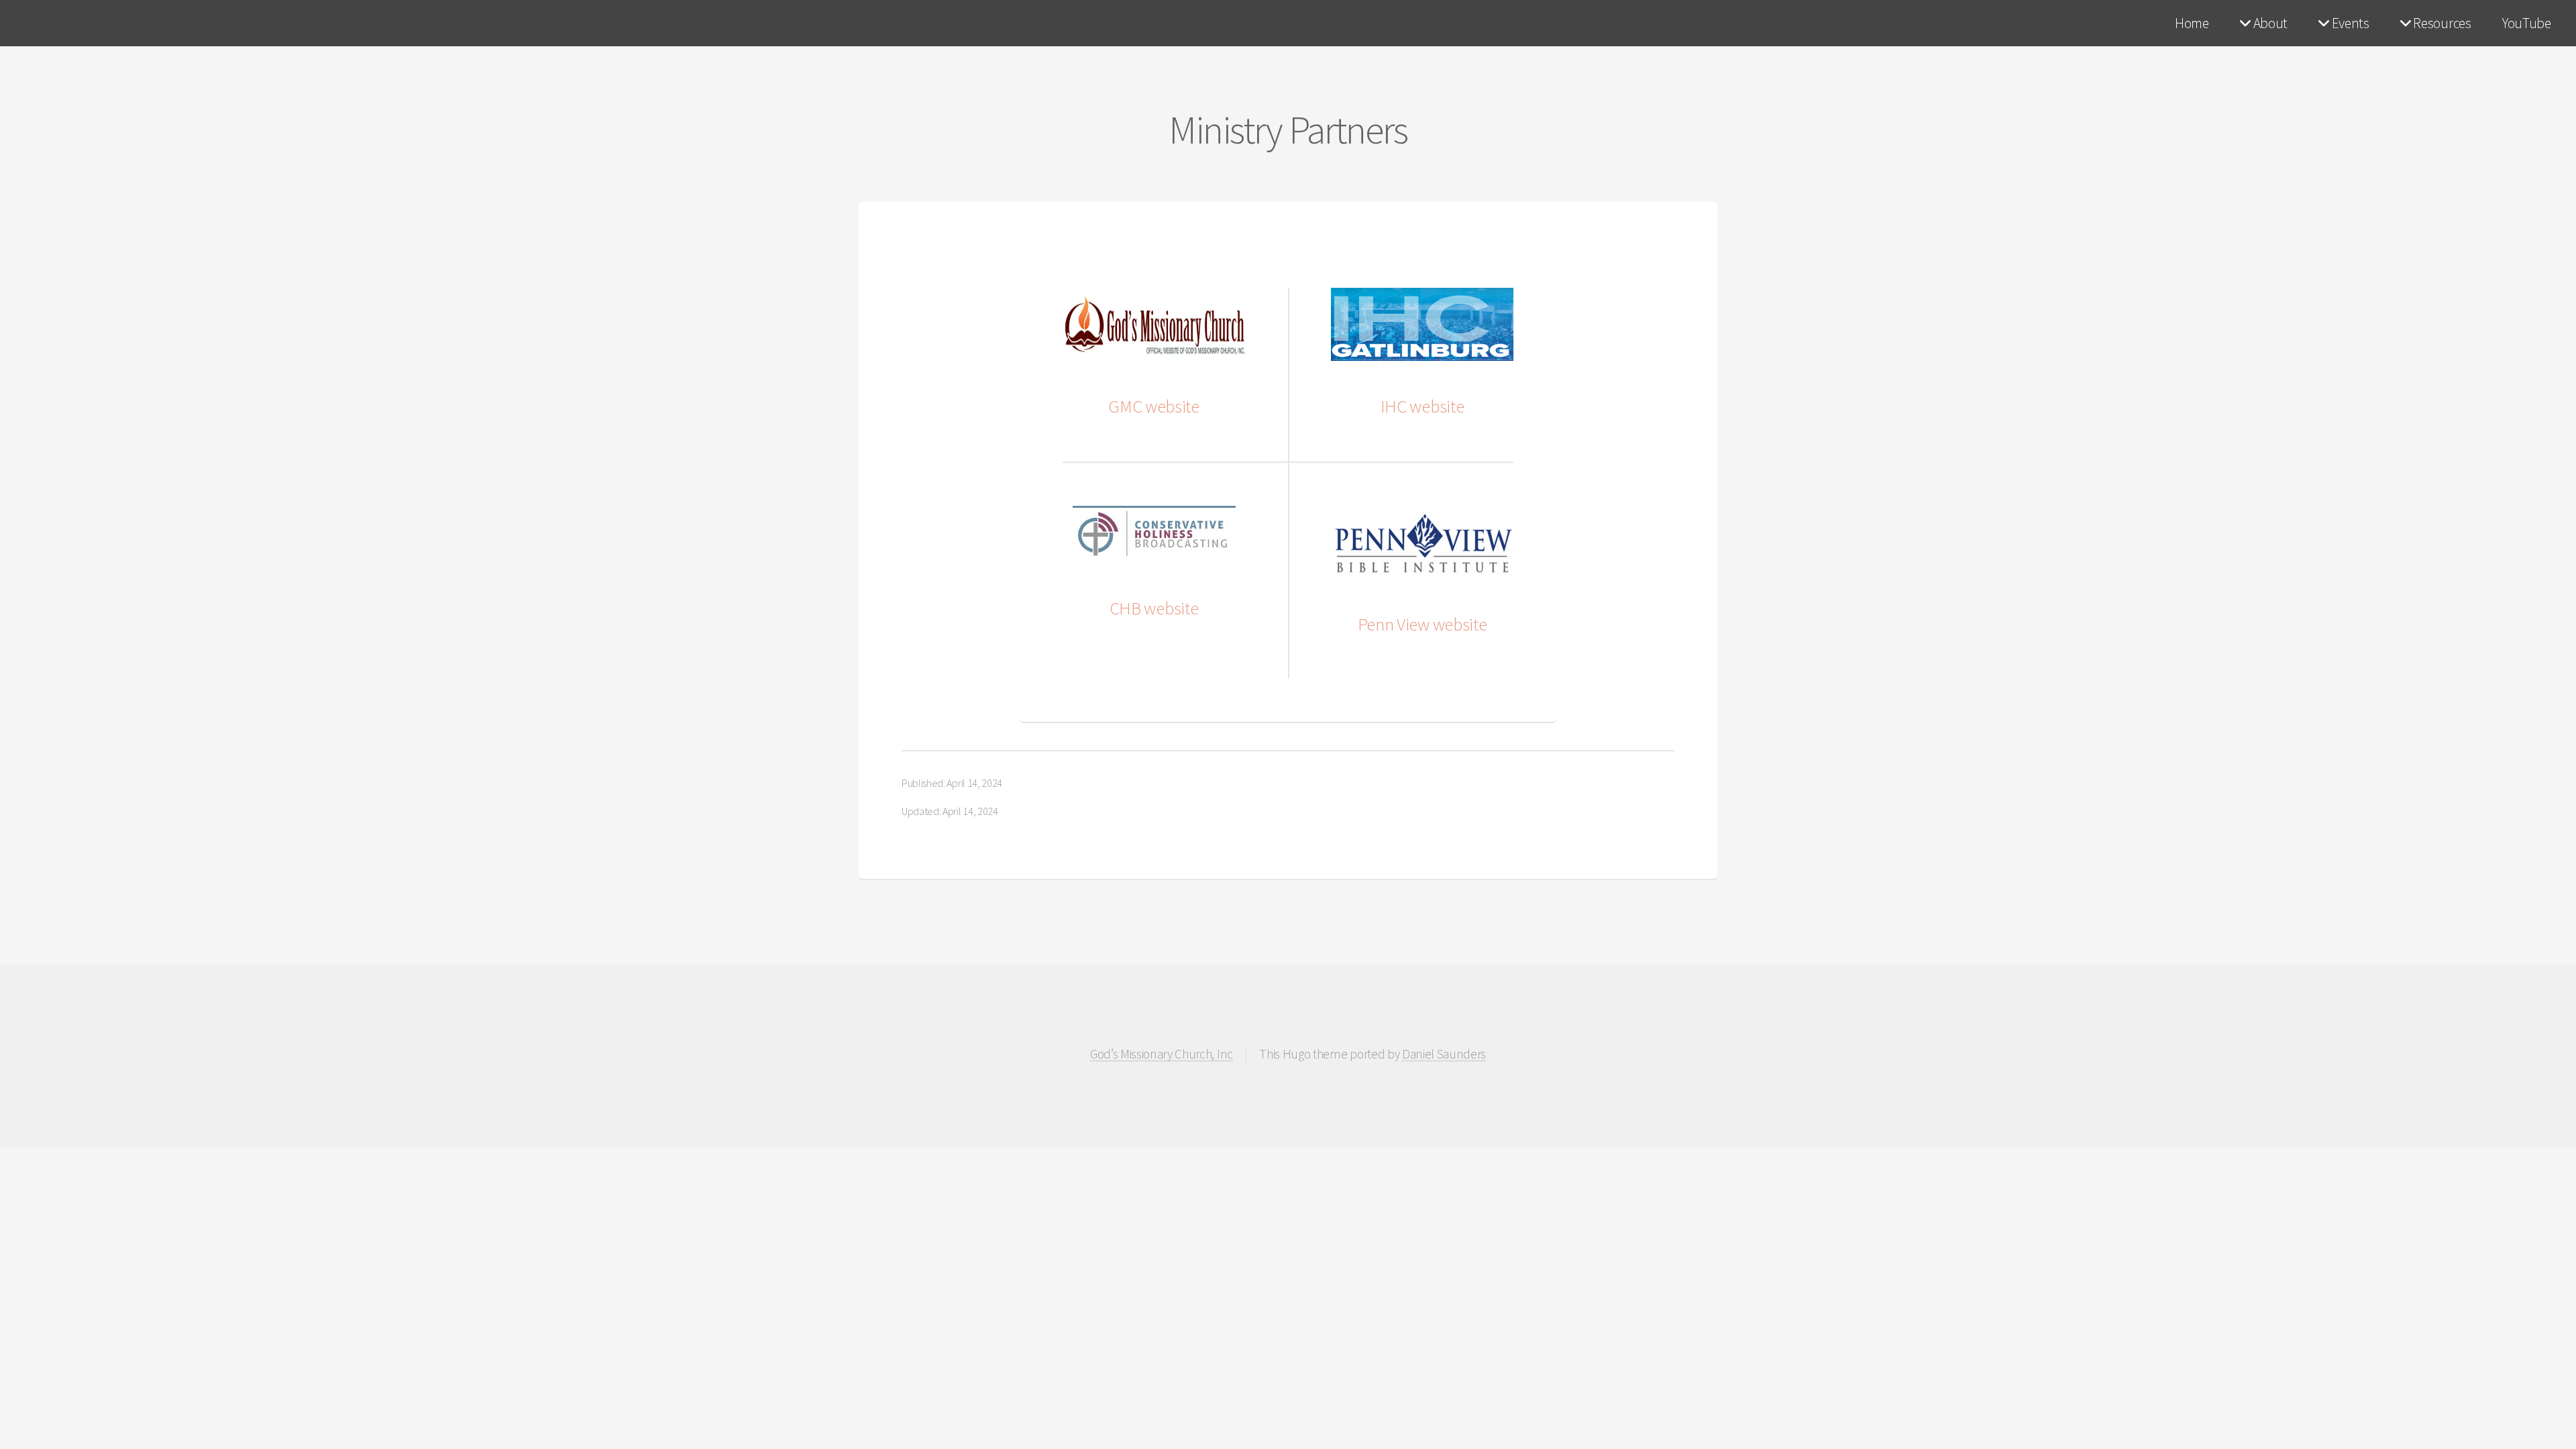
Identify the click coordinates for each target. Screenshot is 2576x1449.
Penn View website (1423, 624)
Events (2349, 23)
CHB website (1154, 608)
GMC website (1153, 406)
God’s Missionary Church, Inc (1162, 1055)
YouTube (2527, 23)
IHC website (1422, 406)
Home (2192, 23)
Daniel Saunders (1444, 1055)
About (2269, 23)
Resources (2441, 23)
